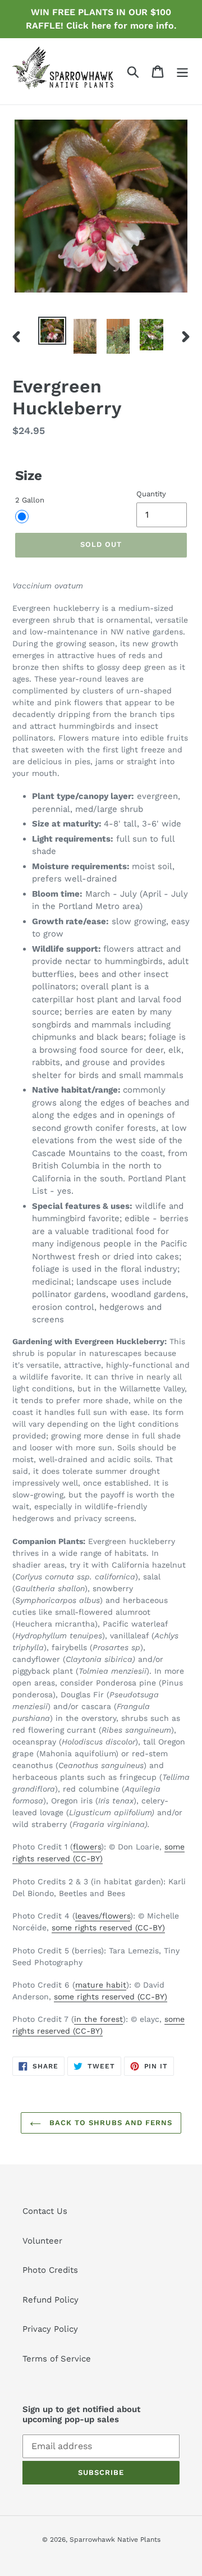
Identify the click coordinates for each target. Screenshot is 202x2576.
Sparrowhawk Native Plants (115, 2540)
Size (29, 476)
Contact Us (45, 2211)
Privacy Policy (50, 2329)
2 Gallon (30, 500)
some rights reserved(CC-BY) (108, 1928)
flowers (87, 1847)
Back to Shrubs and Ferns (109, 2123)
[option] (52, 331)
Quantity (151, 494)
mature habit (101, 1985)
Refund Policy (50, 2300)
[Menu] (182, 71)
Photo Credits (50, 2270)
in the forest (98, 2019)
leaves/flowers (103, 1916)
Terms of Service (57, 2359)
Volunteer (42, 2241)
